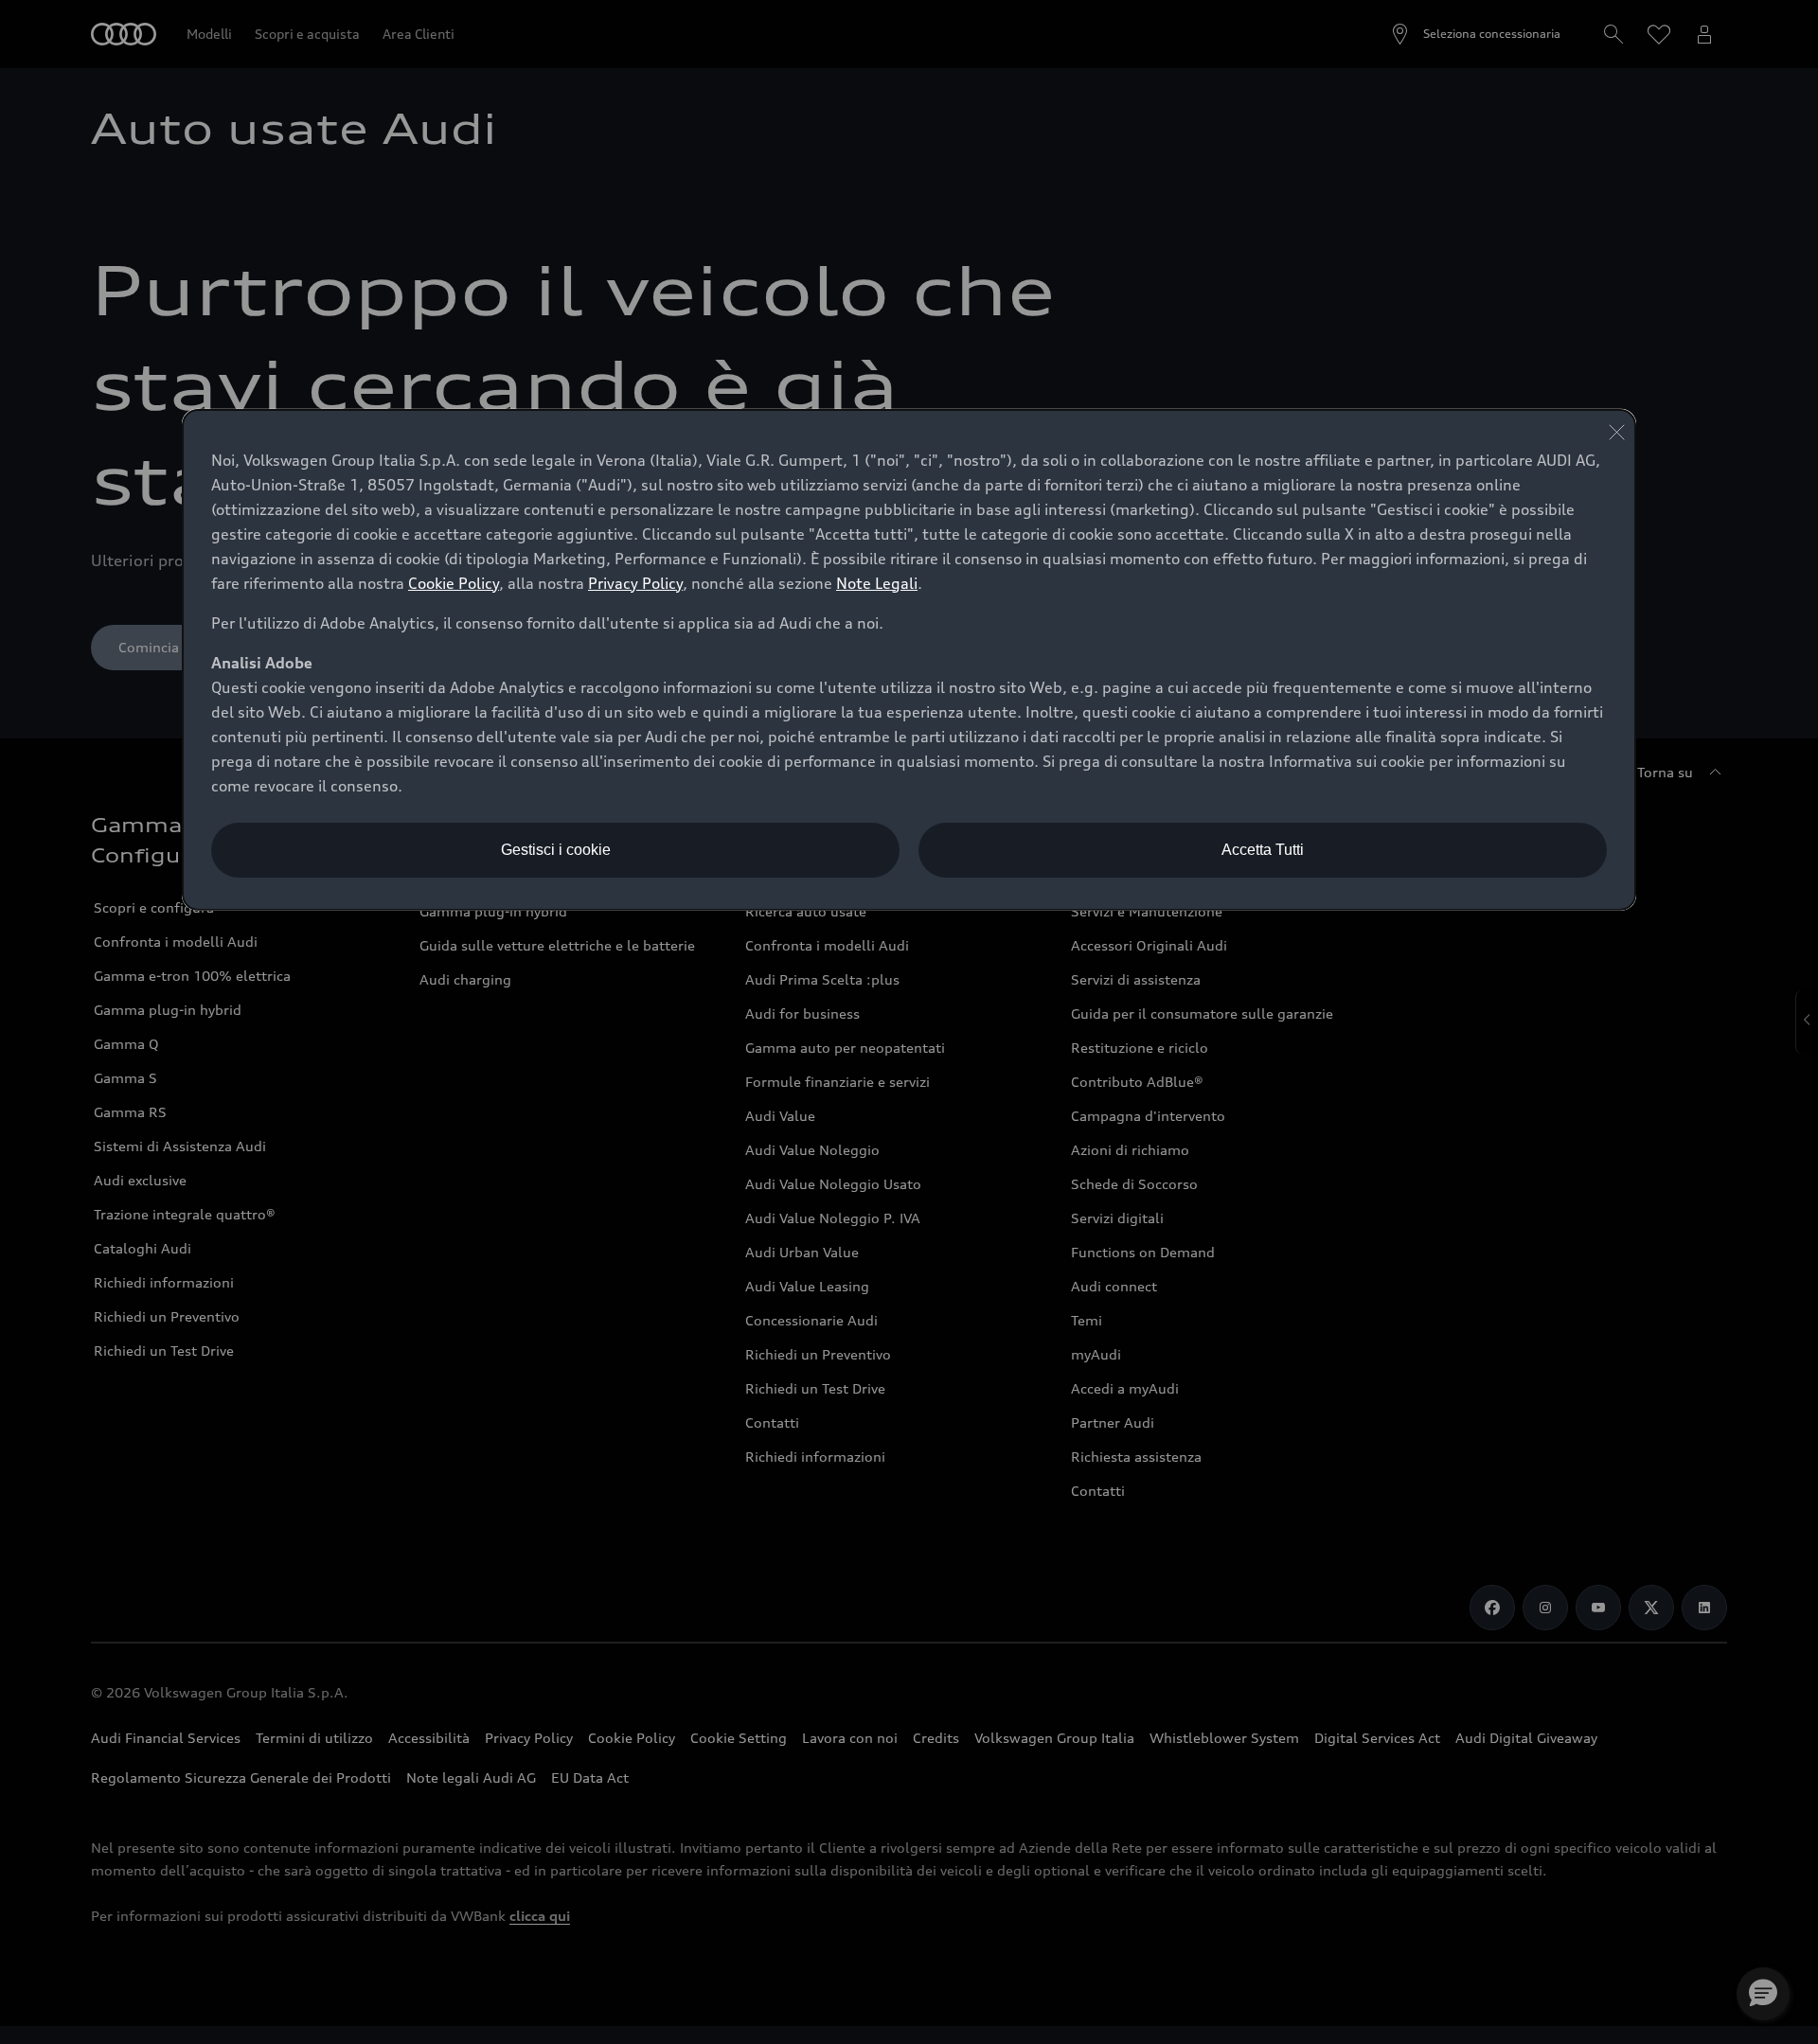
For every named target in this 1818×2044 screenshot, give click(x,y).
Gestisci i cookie (556, 850)
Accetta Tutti (1263, 850)
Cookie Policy (454, 583)
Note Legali (877, 583)
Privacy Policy (635, 583)
